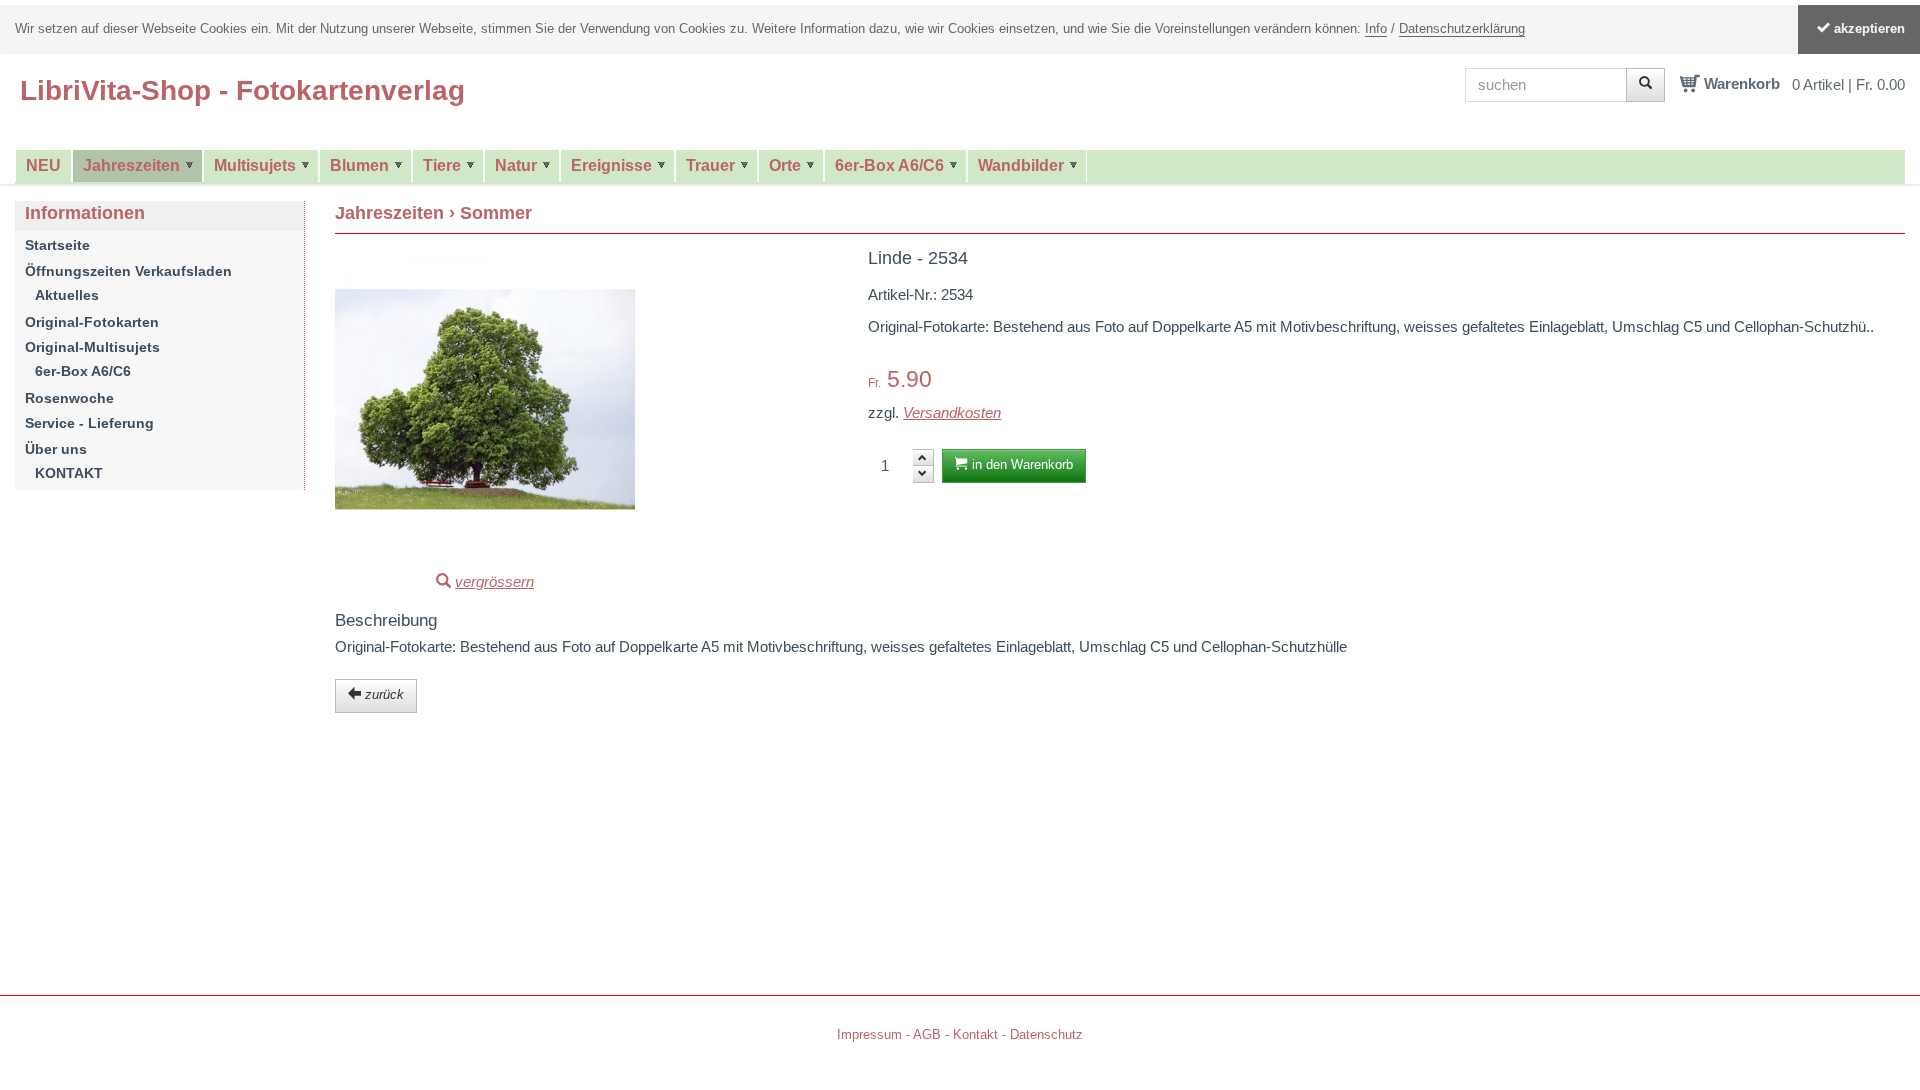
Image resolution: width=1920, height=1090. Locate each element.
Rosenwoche (69, 398)
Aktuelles (67, 295)
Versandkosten (952, 412)
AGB (927, 1034)
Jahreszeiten (131, 165)
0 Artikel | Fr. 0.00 (1848, 83)
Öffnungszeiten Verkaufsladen (128, 271)
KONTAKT (69, 473)
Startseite (57, 245)
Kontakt (975, 1034)
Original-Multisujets (92, 347)
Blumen (359, 165)
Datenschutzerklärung (1462, 28)
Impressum (869, 1034)
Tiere (442, 165)
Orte (785, 165)
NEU (43, 165)
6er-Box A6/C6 (889, 165)
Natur (516, 165)
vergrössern (494, 581)
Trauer (710, 165)
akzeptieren (1867, 28)
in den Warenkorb (1020, 464)
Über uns (56, 449)
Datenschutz (1046, 1034)
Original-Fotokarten (92, 322)
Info (1376, 28)
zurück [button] (382, 694)
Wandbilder (1021, 165)
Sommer (496, 213)
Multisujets (255, 165)
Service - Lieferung (89, 423)
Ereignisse (611, 165)
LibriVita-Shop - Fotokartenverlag (242, 90)
